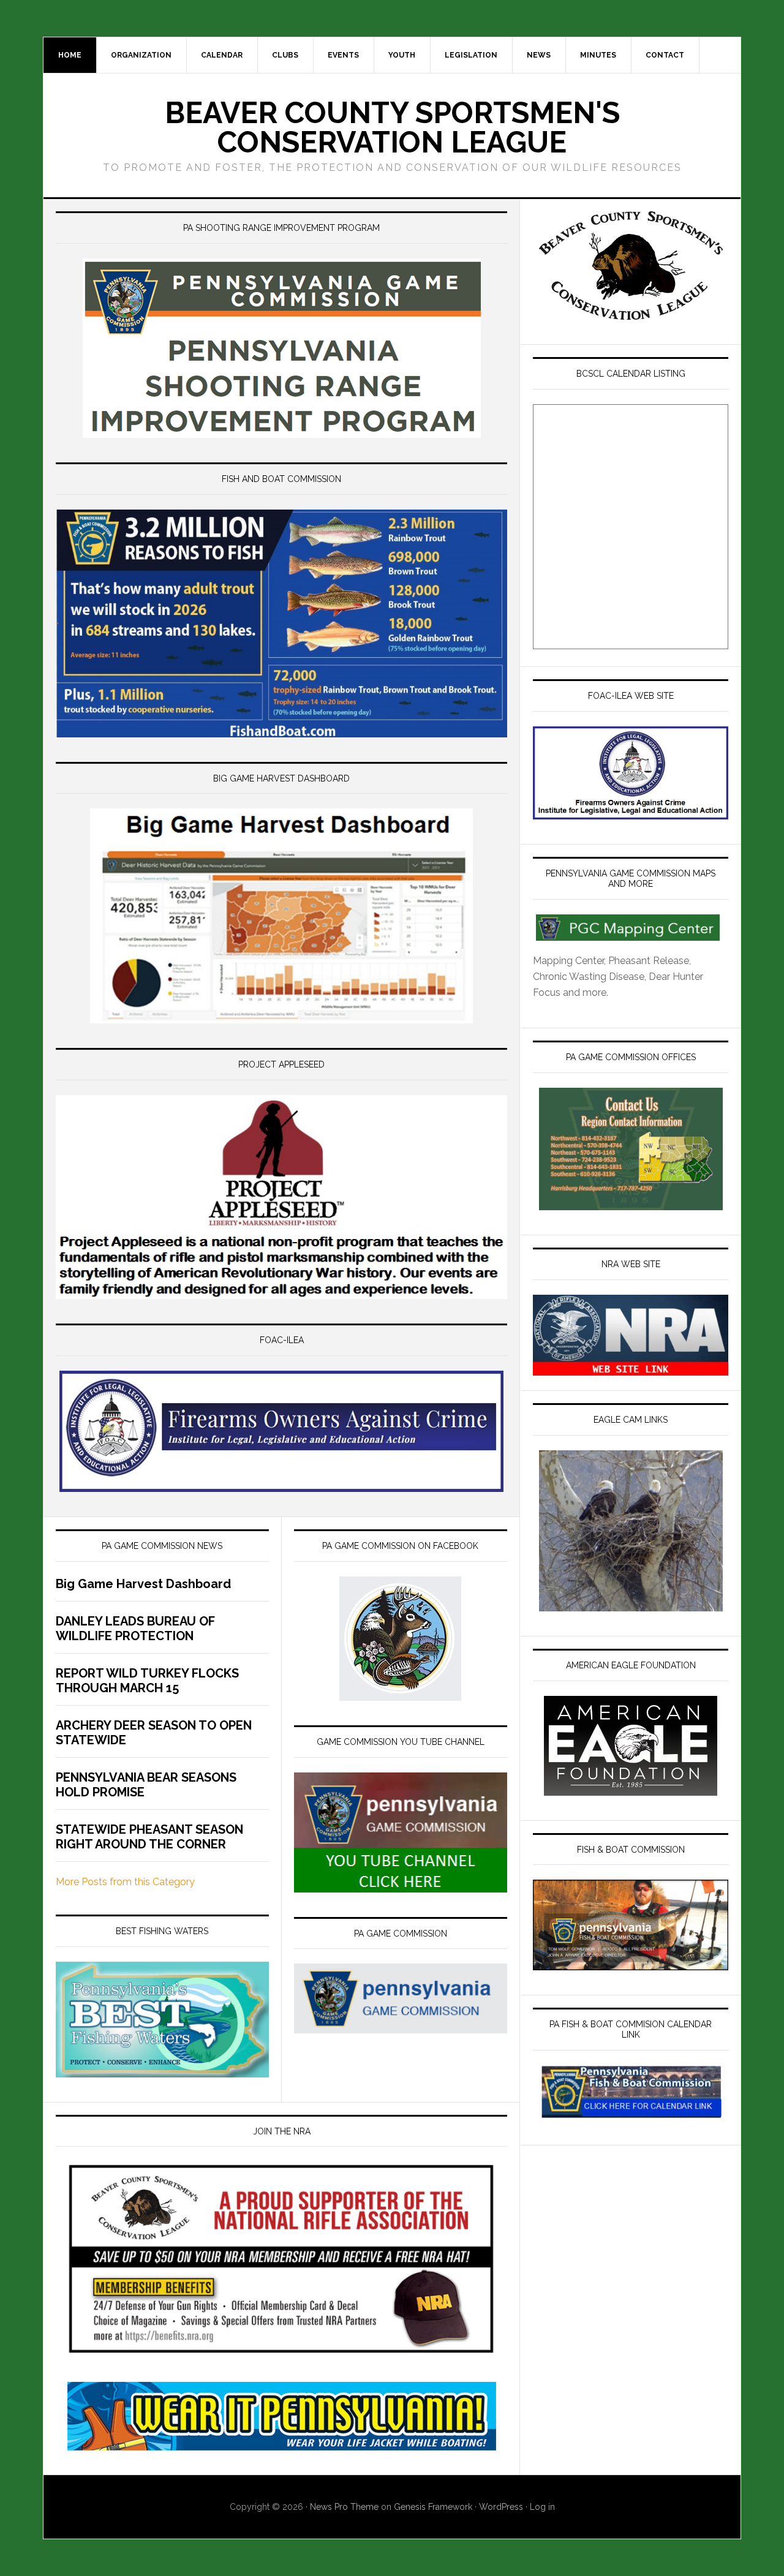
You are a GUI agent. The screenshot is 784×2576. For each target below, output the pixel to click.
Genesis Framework (433, 2507)
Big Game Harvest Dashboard (143, 1584)
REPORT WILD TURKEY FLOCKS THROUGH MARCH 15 (147, 1681)
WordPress (501, 2507)
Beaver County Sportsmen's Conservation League (392, 127)
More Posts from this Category (125, 1882)
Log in (542, 2507)
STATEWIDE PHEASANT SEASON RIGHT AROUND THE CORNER (149, 1837)
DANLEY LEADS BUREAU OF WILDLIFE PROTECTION (135, 1629)
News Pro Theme (344, 2507)
